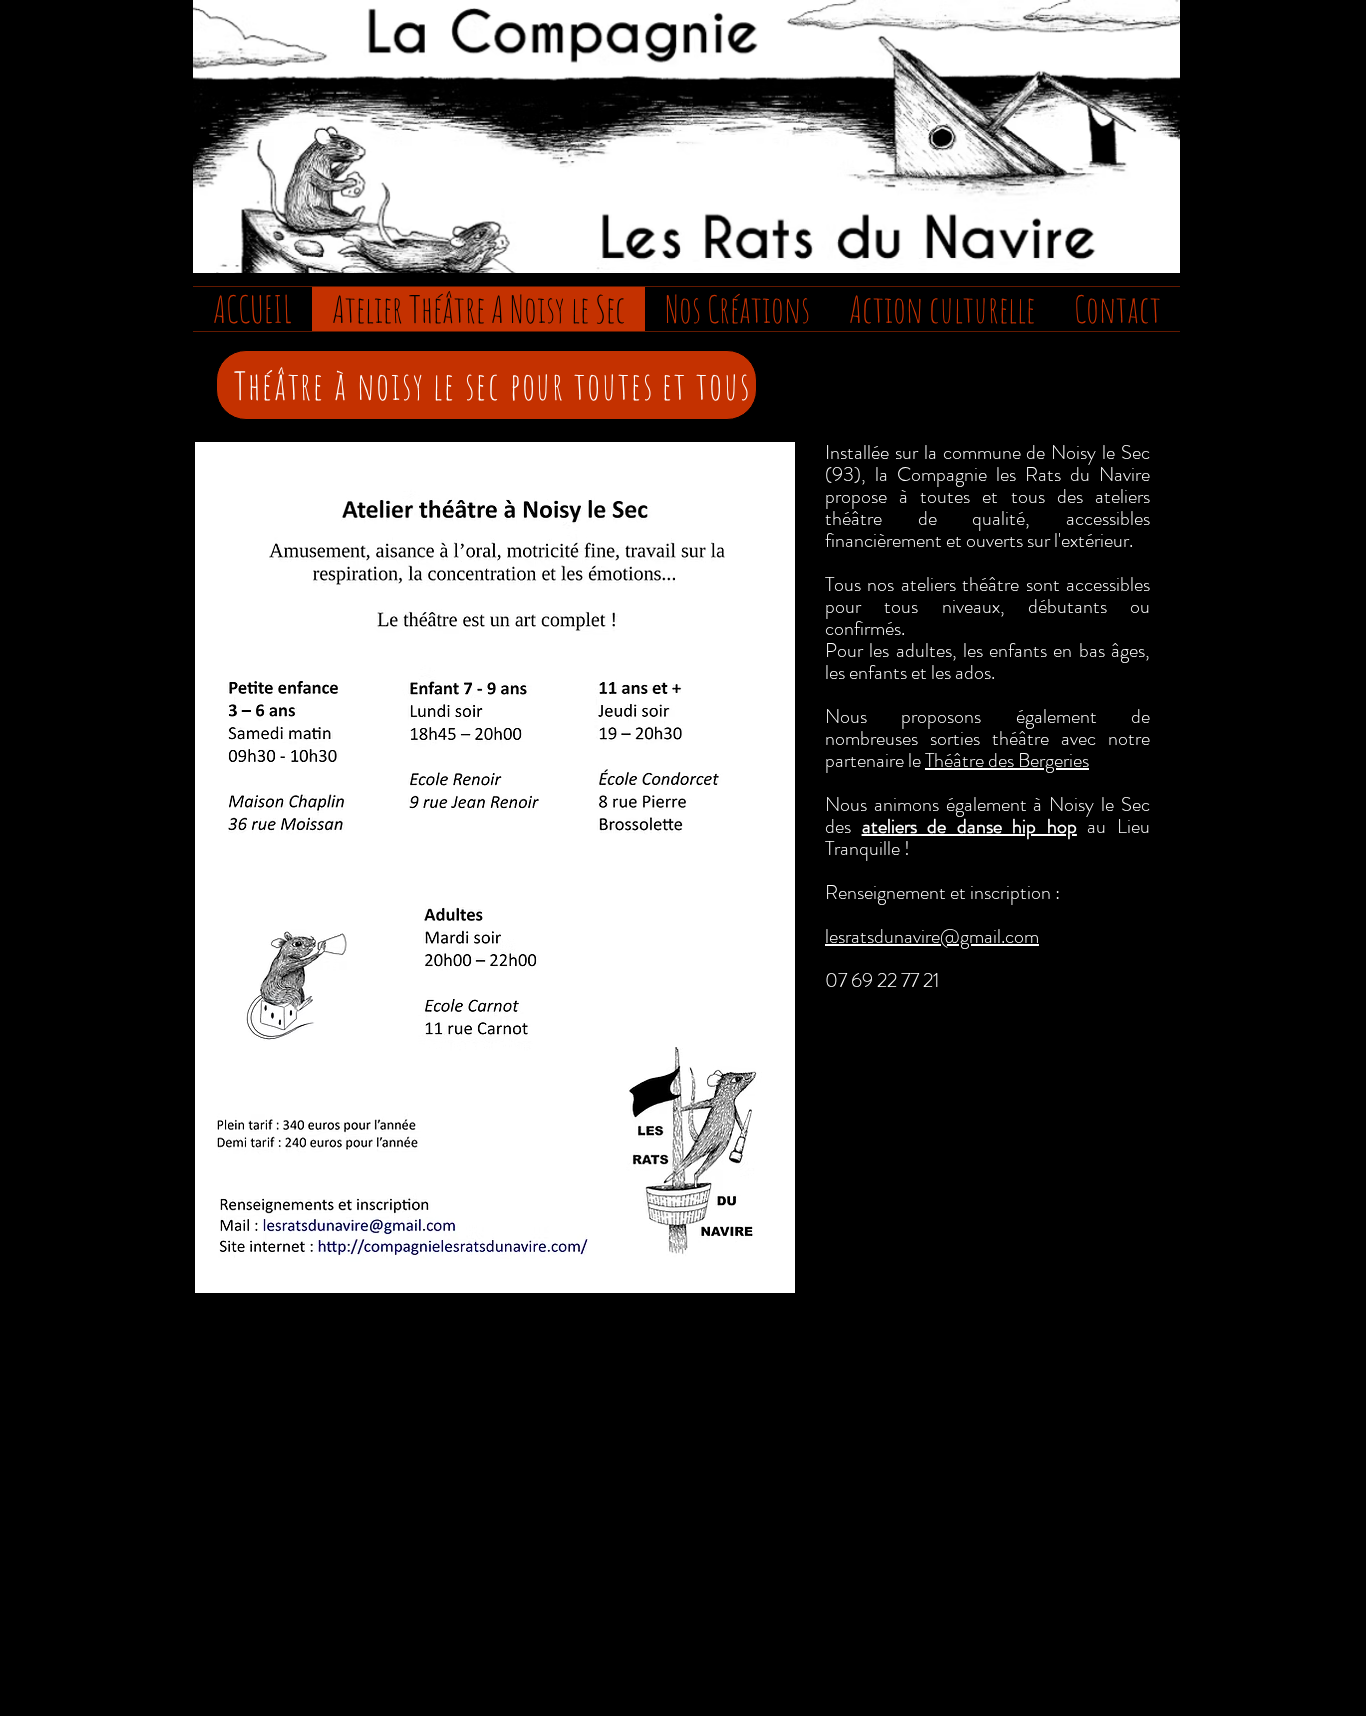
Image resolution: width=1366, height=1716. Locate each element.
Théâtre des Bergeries (1007, 760)
